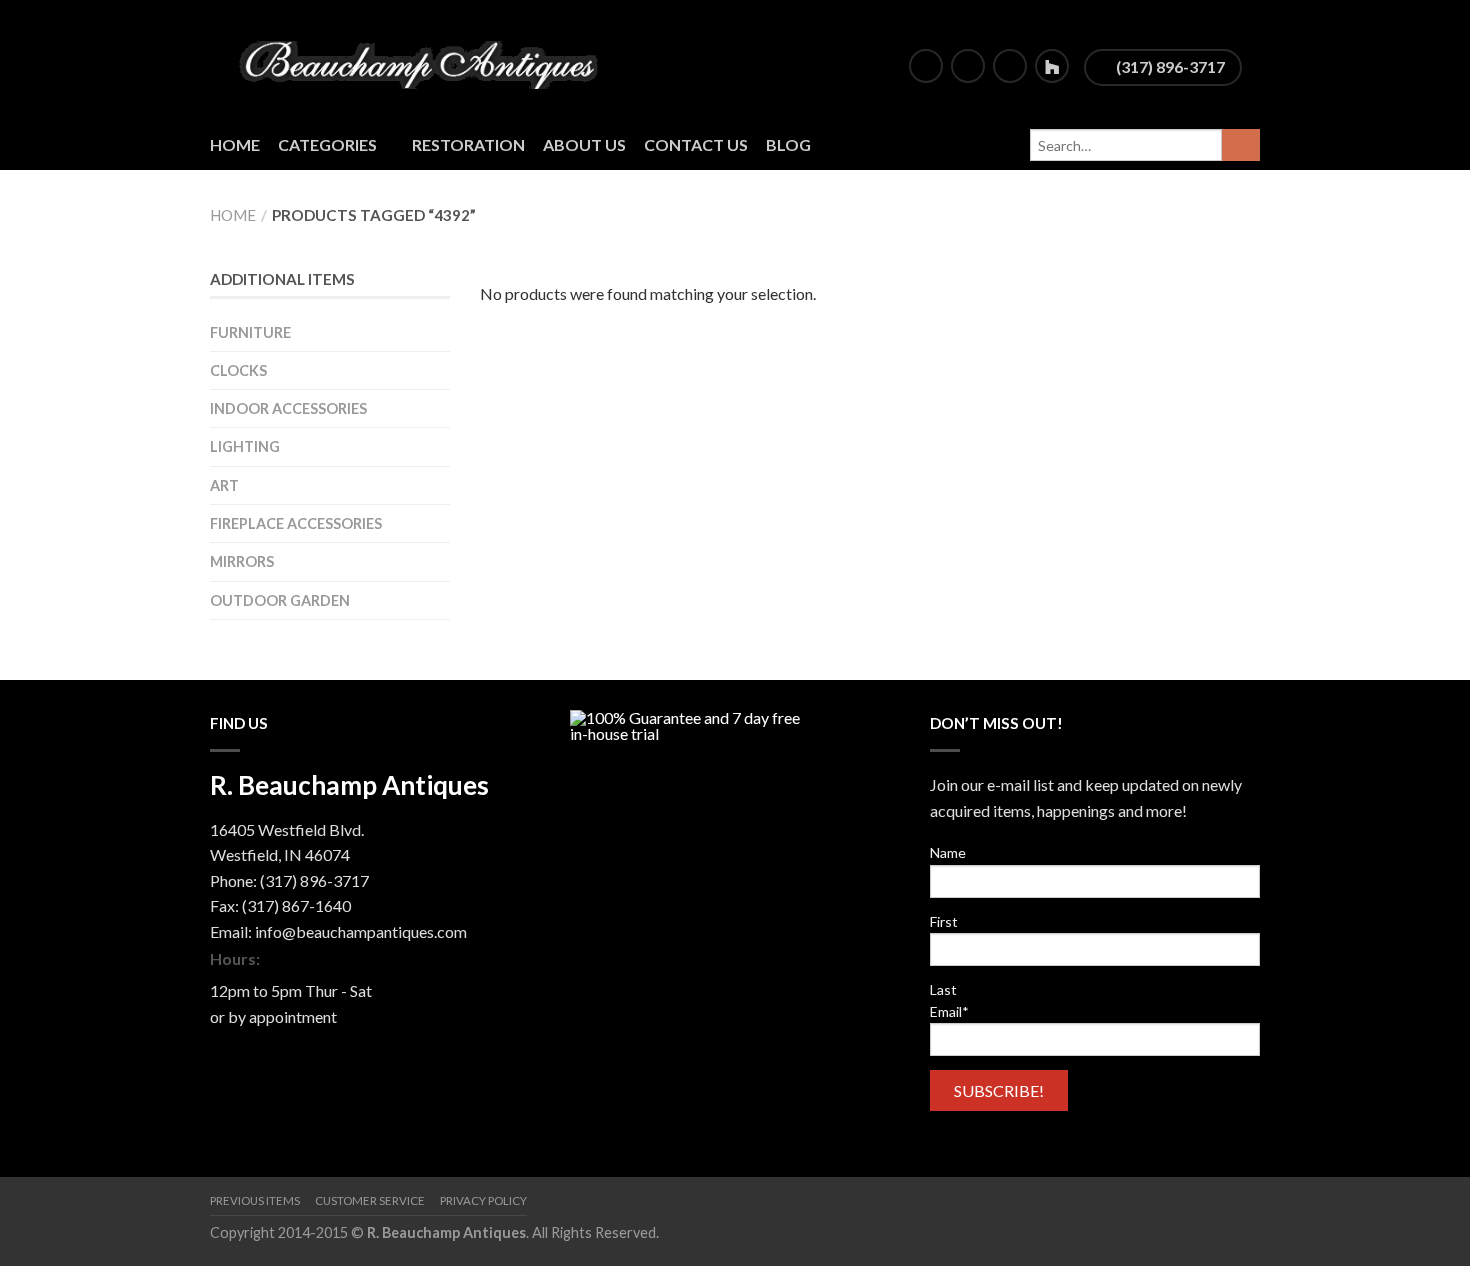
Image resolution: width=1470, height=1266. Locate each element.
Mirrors (242, 561)
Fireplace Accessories (296, 523)
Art (224, 485)
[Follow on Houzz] (1052, 66)
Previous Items (255, 1200)
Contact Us (696, 144)
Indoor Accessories (288, 408)
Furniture (250, 332)
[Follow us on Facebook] (926, 66)
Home (235, 144)
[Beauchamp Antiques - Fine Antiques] (426, 60)
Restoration (468, 144)
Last (943, 989)
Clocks (238, 370)
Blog (788, 144)
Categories (327, 144)
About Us (584, 144)
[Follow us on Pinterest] (1010, 66)
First (944, 921)
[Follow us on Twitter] (968, 66)
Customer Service (370, 1200)
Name (948, 852)
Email (949, 1011)
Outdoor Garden (280, 600)
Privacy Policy (483, 1200)
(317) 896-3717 (1169, 66)
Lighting (245, 446)
